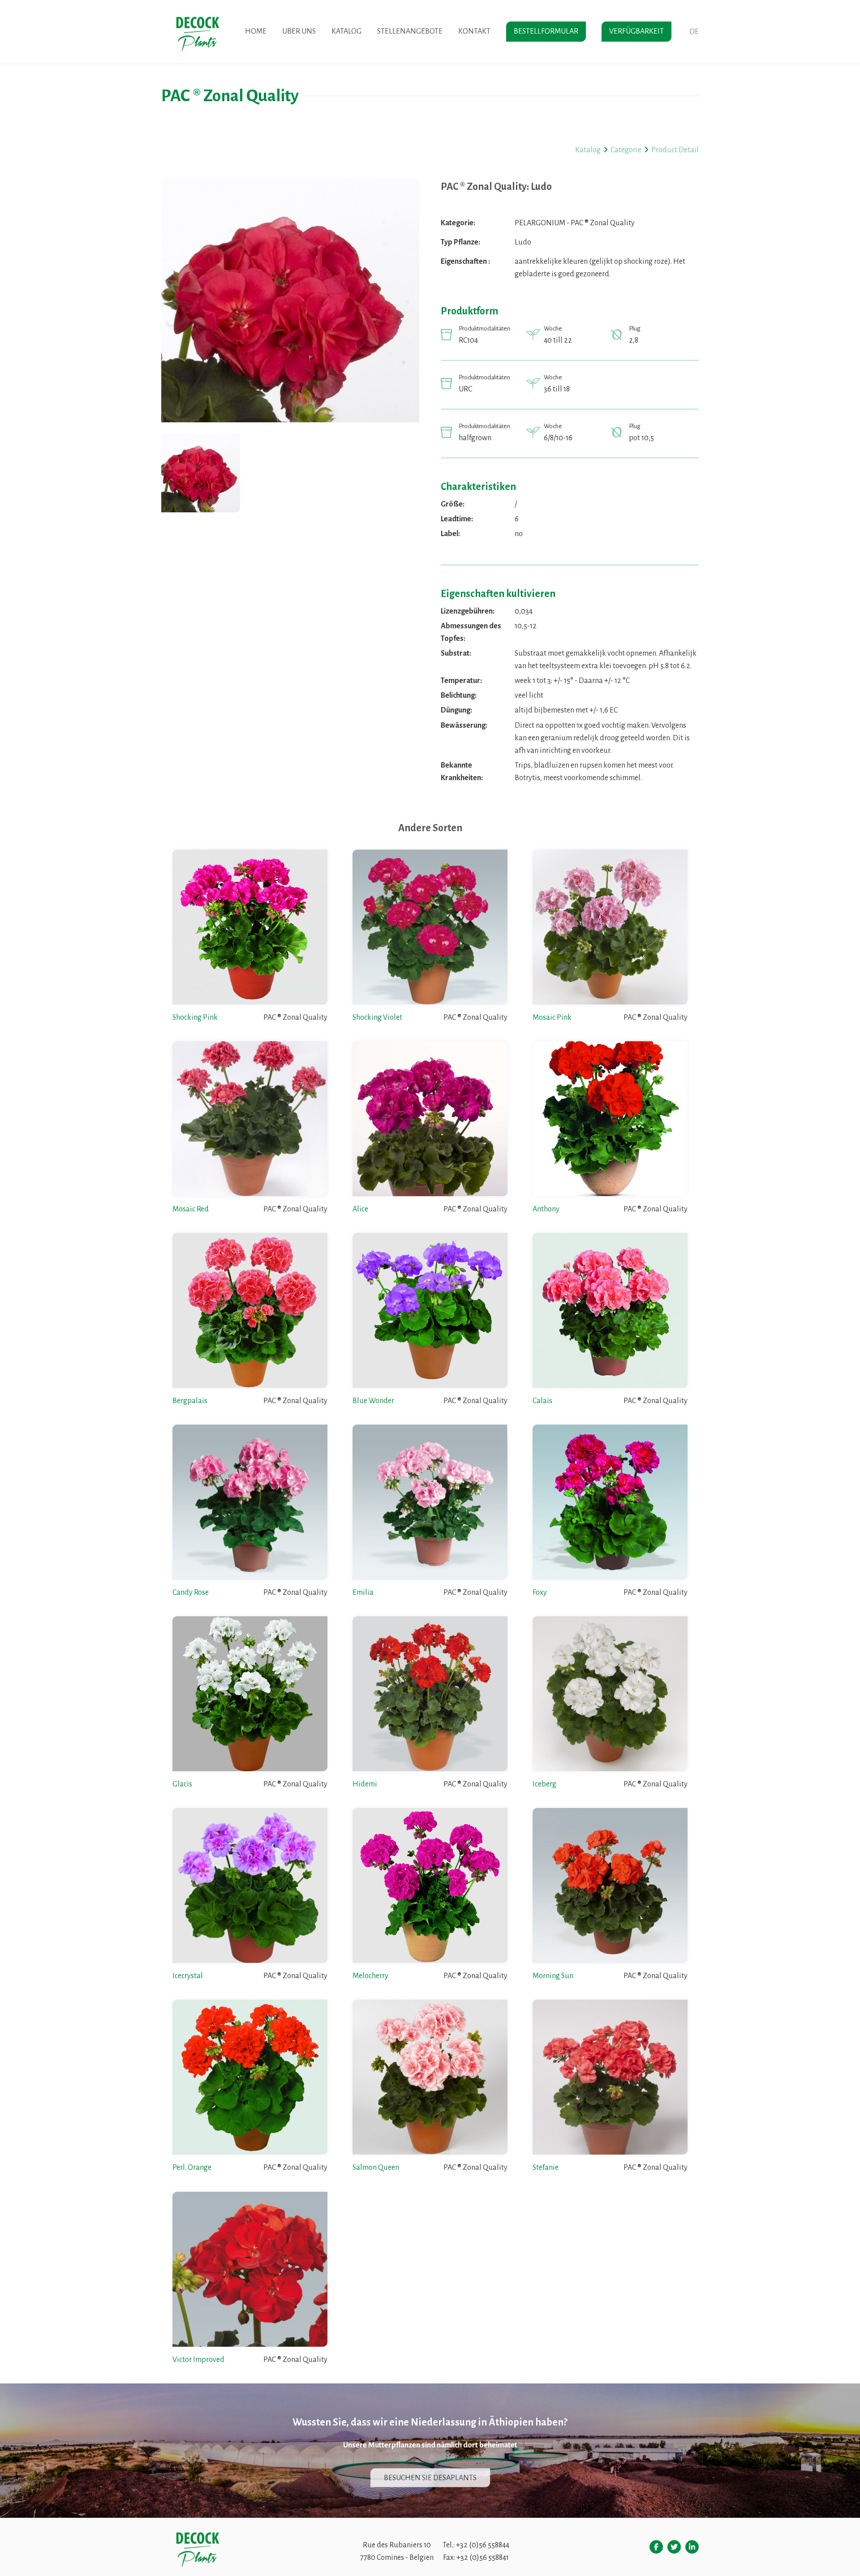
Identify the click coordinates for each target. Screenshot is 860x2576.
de (694, 32)
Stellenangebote (410, 31)
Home (256, 31)
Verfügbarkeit (636, 31)
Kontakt (474, 31)
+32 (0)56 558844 (483, 2545)
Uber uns (299, 31)
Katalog (346, 31)
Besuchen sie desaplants (430, 2477)
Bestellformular (546, 31)
